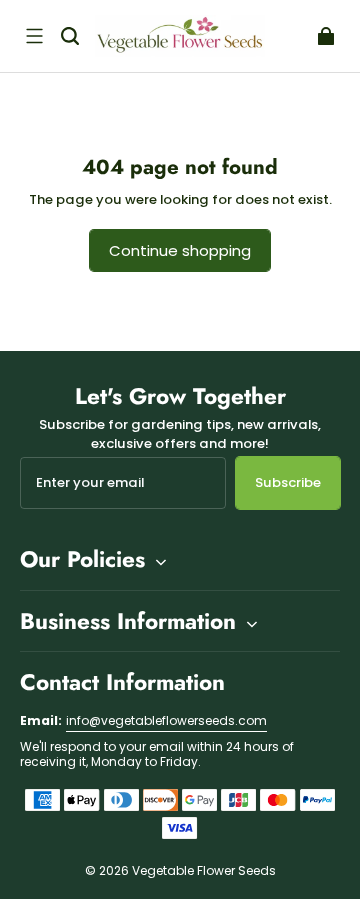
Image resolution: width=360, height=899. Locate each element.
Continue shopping (180, 250)
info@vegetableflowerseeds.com (166, 720)
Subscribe (288, 482)
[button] (34, 36)
